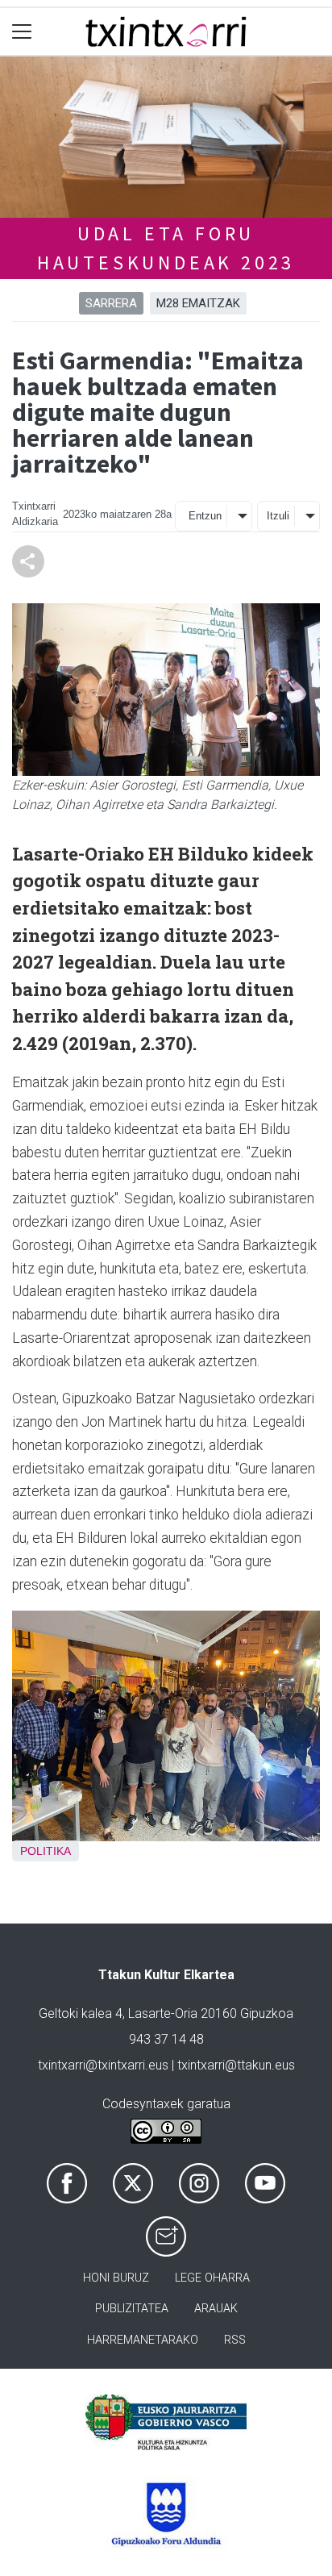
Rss (235, 2340)
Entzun (205, 516)
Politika (46, 1851)
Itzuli (278, 516)
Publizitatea (132, 2309)
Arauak (216, 2309)
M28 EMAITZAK (198, 303)
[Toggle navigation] (22, 32)
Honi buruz (116, 2278)
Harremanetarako (143, 2340)
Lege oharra (212, 2278)
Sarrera (111, 303)
